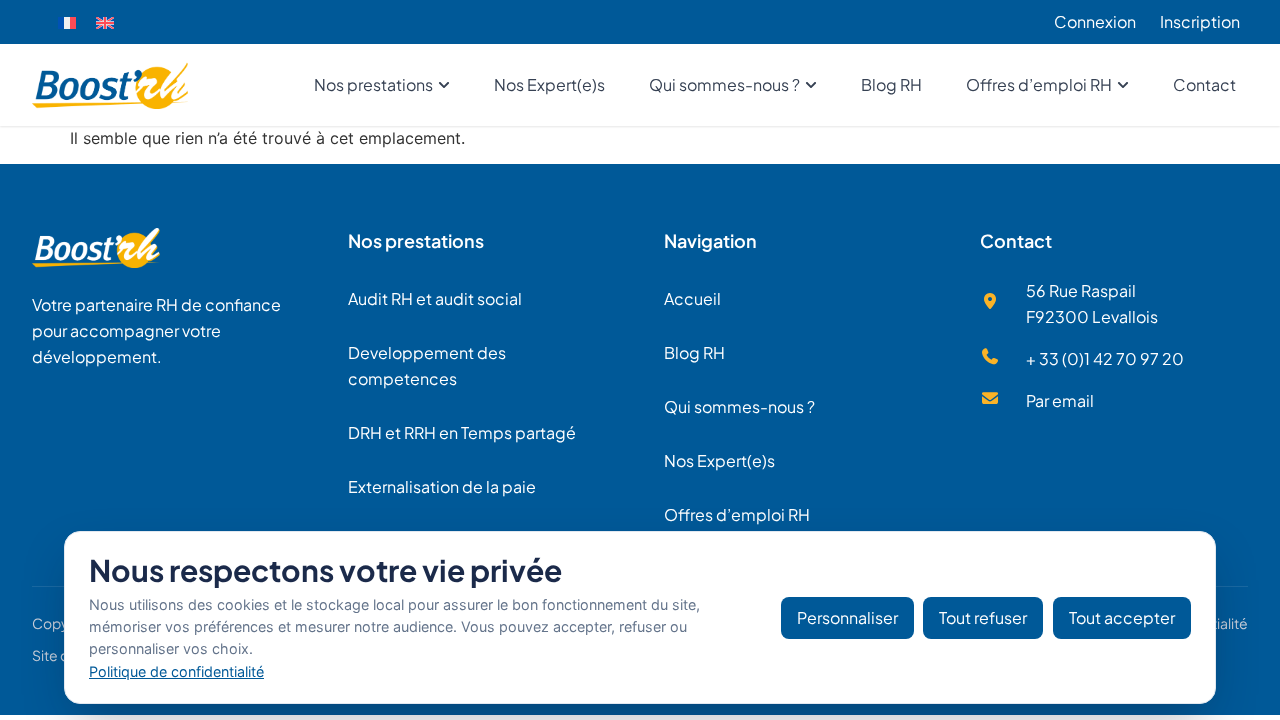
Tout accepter (1122, 617)
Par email (1060, 400)
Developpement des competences (427, 365)
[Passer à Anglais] (105, 22)
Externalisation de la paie (442, 486)
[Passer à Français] (67, 22)
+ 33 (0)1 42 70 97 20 (1105, 358)
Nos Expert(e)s (719, 460)
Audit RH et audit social (435, 298)
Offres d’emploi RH (737, 514)
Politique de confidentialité (176, 671)
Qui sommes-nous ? (739, 406)
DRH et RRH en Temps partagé (462, 432)
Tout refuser (983, 617)
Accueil (692, 298)
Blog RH (694, 352)
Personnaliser (847, 617)
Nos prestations (416, 240)
